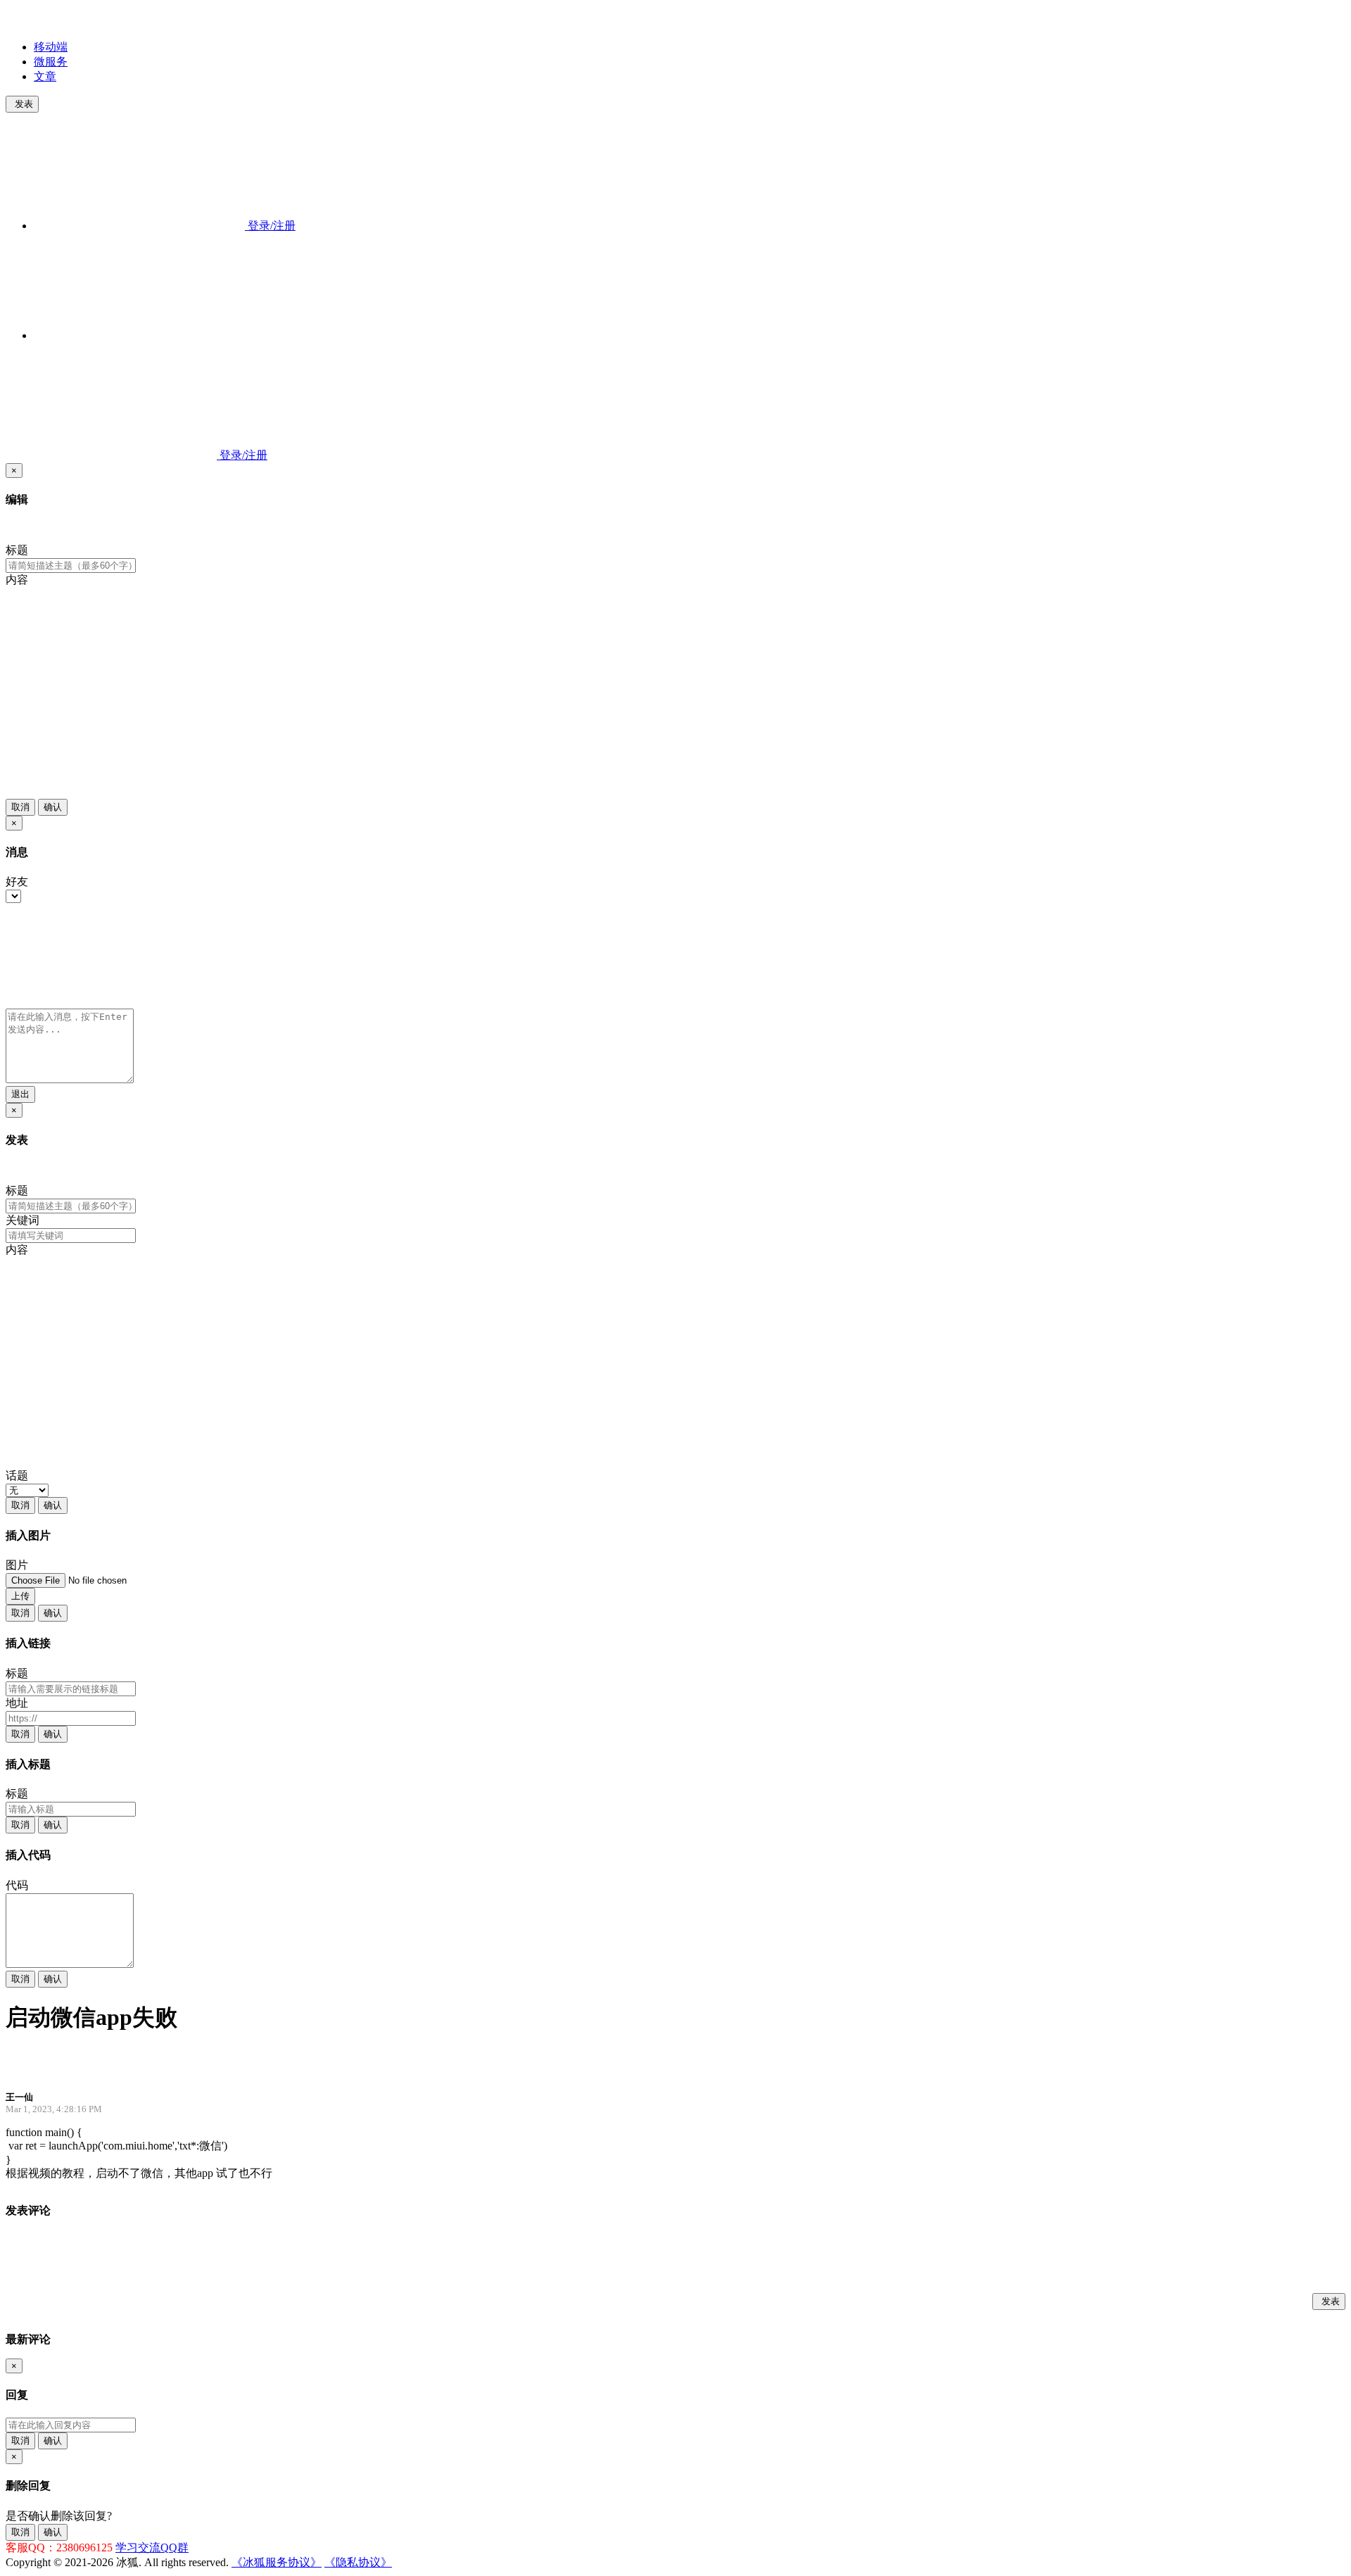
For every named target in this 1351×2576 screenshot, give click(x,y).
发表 (24, 104)
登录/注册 (270, 226)
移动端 (51, 47)
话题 (17, 1476)
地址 (17, 1703)
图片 (17, 1565)
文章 (45, 76)
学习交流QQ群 (152, 2547)
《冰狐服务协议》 (277, 2562)
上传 (20, 1596)
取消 (20, 807)
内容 (17, 580)
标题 (17, 550)
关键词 (23, 1220)
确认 (53, 807)
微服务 (51, 62)
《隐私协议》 (358, 2562)
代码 (17, 1885)
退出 (20, 1094)
